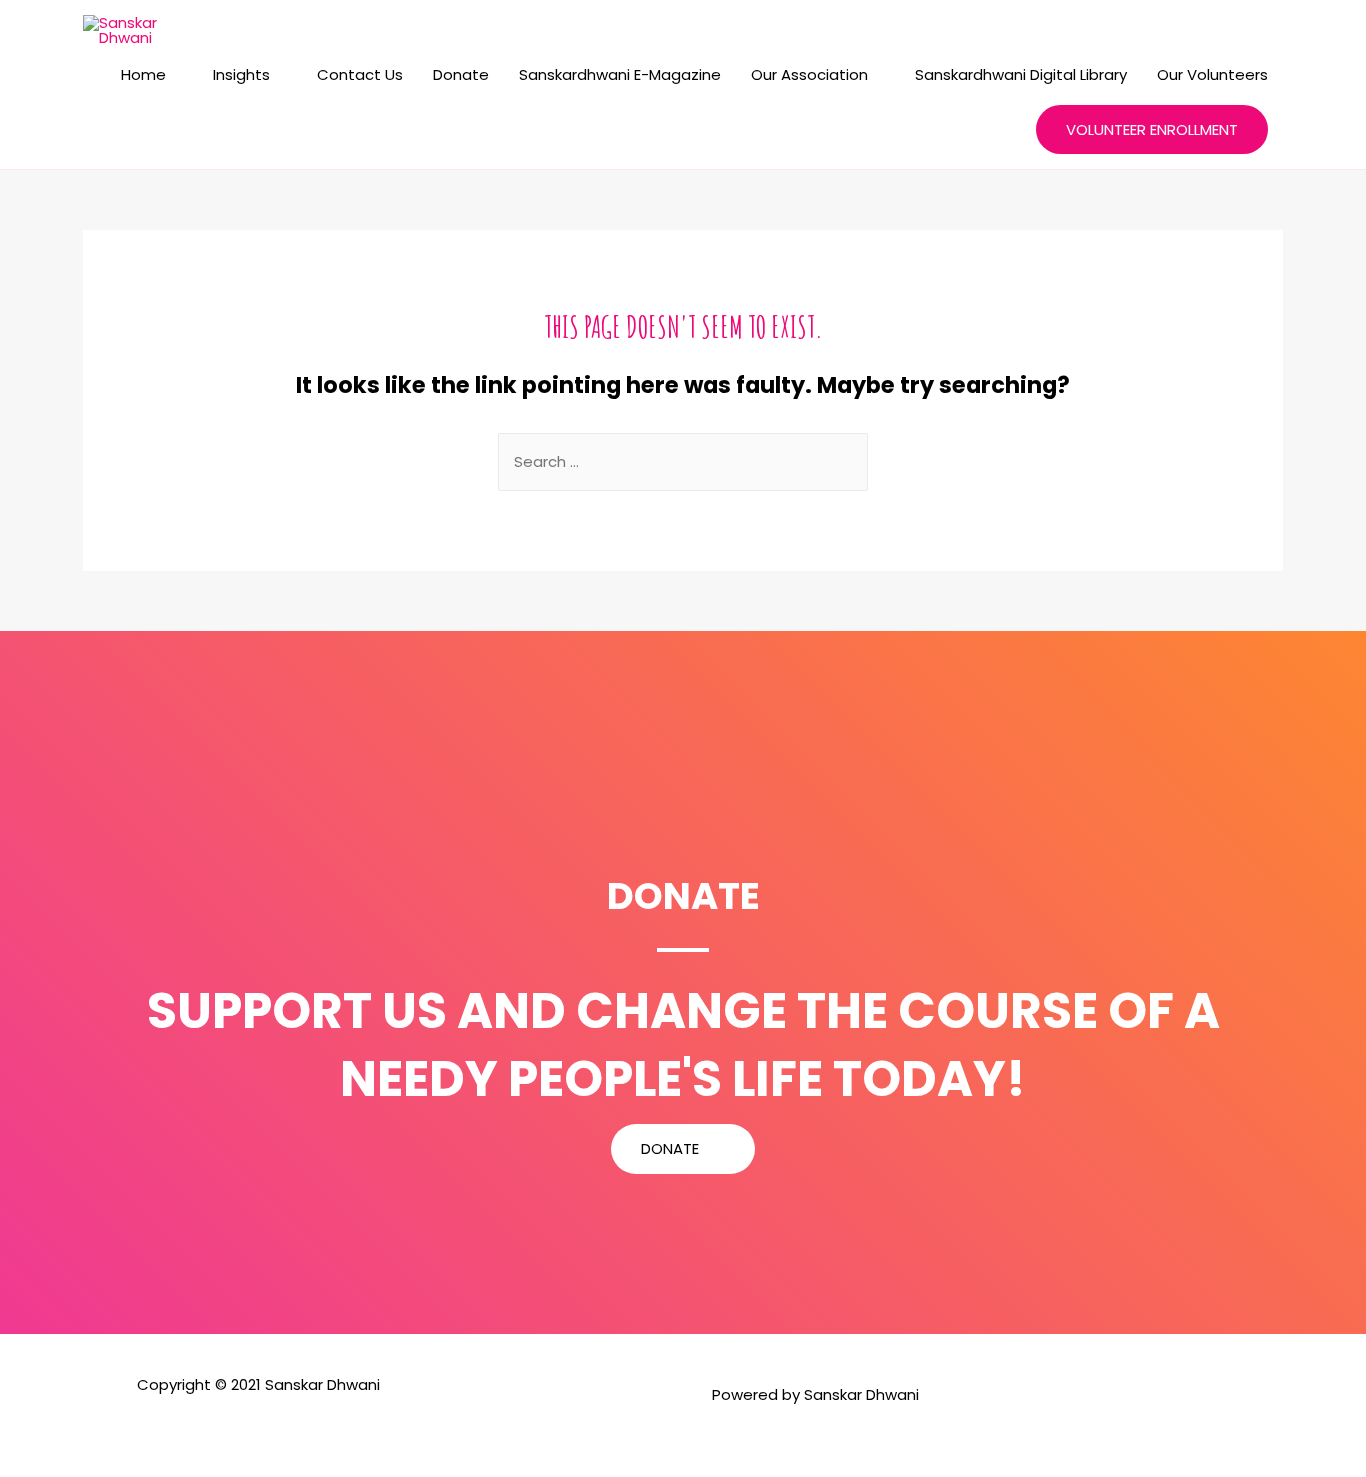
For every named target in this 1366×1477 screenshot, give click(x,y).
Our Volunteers (1212, 74)
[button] (683, 1149)
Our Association (809, 74)
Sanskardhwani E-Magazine (620, 74)
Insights (241, 74)
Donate (461, 74)
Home (143, 74)
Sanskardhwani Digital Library (1021, 74)
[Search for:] (683, 461)
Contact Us (360, 74)
